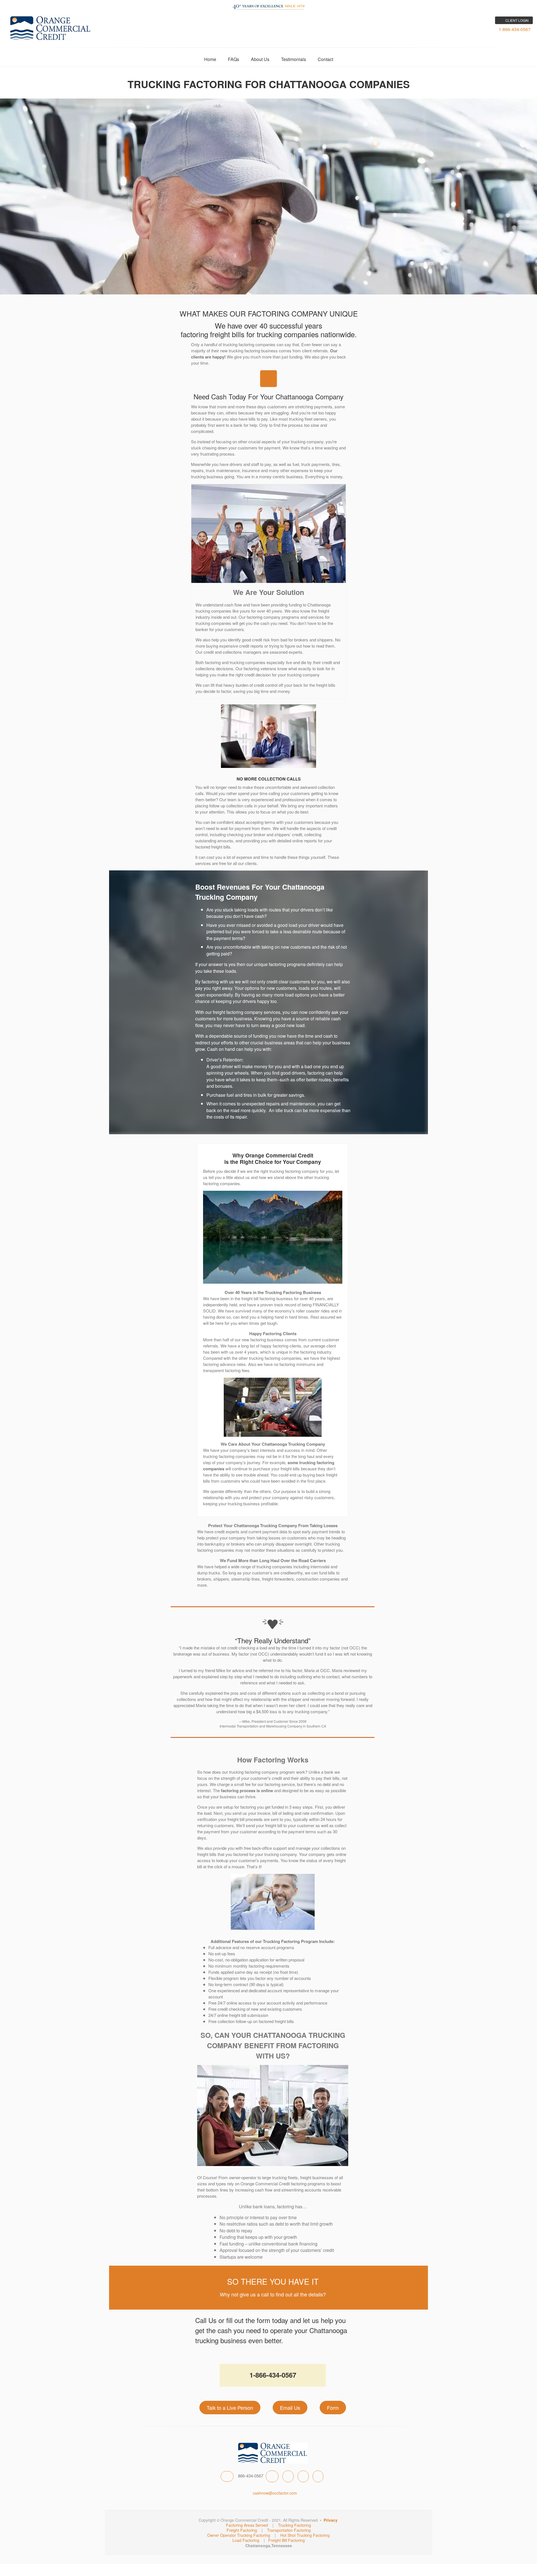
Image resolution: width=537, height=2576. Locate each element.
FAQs (234, 59)
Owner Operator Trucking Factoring (239, 2535)
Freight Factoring (242, 2530)
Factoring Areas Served (247, 2525)
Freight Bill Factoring (287, 2540)
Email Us (290, 2408)
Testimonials (294, 59)
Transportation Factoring (289, 2530)
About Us (260, 59)
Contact (325, 59)
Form (333, 2408)
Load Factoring (246, 2540)
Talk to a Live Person (230, 2408)
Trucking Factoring (295, 2525)
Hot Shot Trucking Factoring (305, 2535)
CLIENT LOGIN (517, 20)
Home (210, 59)
